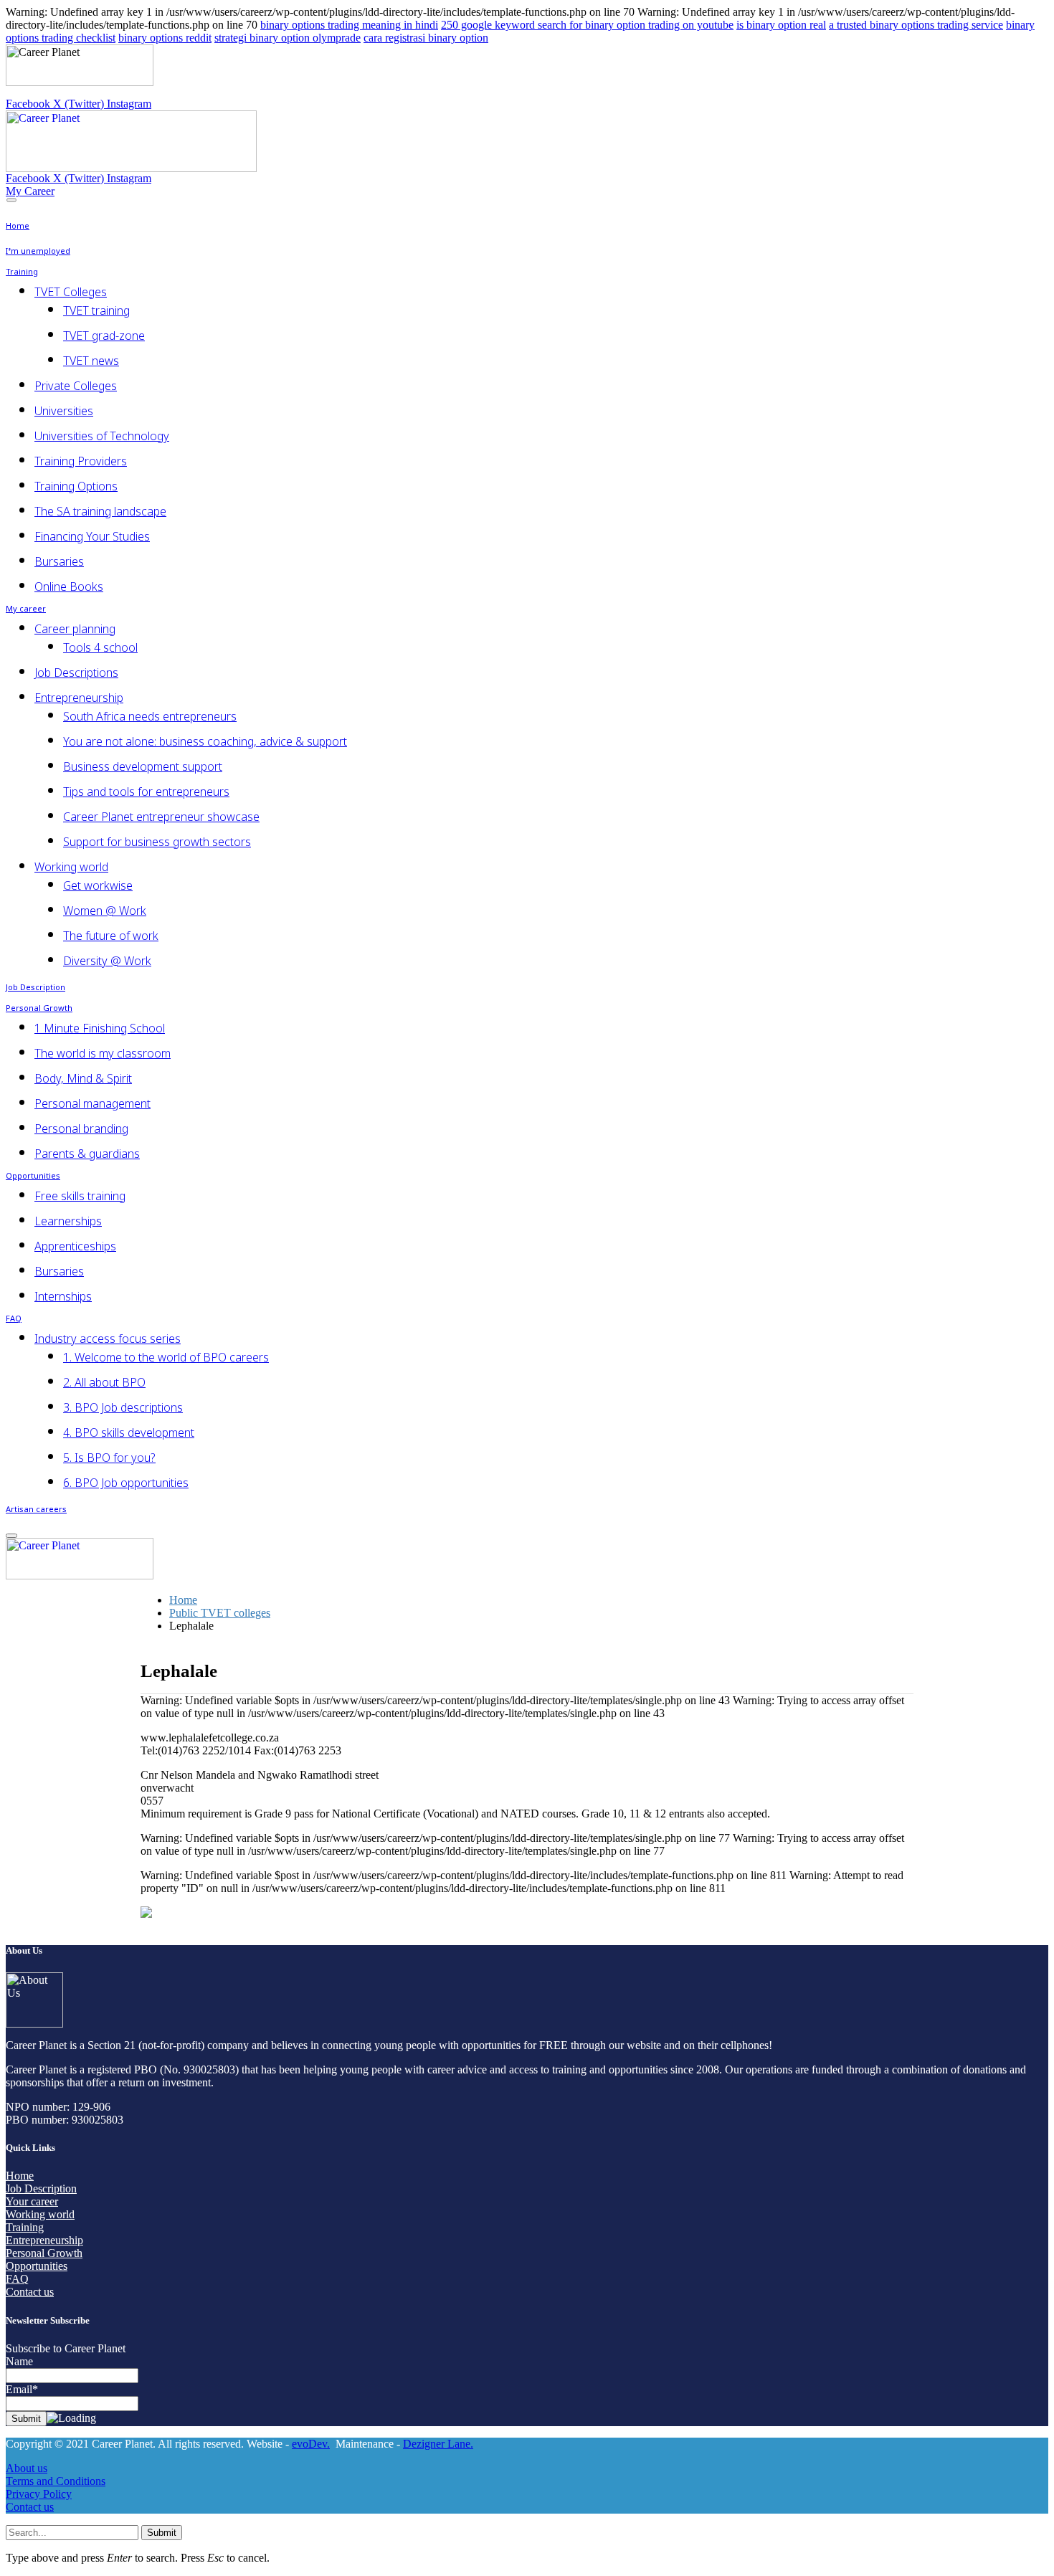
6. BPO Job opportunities (126, 1483)
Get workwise (98, 885)
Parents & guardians (87, 1154)
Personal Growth (39, 1009)
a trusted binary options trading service (916, 25)
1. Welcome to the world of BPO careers (166, 1357)
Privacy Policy (39, 2494)
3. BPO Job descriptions (123, 1407)
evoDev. (311, 2444)
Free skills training (80, 1196)
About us (27, 2468)
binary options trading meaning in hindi (349, 25)
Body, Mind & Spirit (83, 1078)
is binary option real (781, 25)
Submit (162, 2533)
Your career (32, 2201)
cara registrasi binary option (426, 38)
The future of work (111, 936)
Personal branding (81, 1128)
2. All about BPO (104, 1382)
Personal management (92, 1103)
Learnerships (68, 1221)
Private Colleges (76, 386)
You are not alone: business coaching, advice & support (205, 741)
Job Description (35, 988)
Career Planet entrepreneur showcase (161, 817)
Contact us (30, 2292)
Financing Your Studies (92, 536)
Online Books (69, 586)
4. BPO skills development (129, 1432)
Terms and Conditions (56, 2481)
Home (18, 227)
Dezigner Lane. (438, 2444)
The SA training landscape (100, 511)
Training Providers (81, 461)
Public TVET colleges (220, 1613)
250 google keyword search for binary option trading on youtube (587, 25)
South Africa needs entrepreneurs (150, 716)
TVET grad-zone (104, 336)
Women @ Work (105, 911)
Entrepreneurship (79, 698)
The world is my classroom (103, 1053)
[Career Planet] (131, 168)
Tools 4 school (100, 647)
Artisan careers (36, 1510)
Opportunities (33, 1177)
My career (26, 609)
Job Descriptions (76, 672)
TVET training (96, 310)
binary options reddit (165, 38)
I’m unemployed (38, 252)
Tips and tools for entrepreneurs (146, 792)
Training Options (76, 486)
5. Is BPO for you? (109, 1458)
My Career (30, 191)
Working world (71, 867)
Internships (63, 1296)
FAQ (14, 1319)
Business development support (143, 766)
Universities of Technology (102, 436)
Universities (64, 411)
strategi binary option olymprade (288, 38)
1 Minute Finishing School (100, 1028)
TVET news (91, 361)
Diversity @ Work (107, 961)
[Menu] (11, 200)
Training (22, 272)
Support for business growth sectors (157, 842)
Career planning (75, 629)
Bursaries (59, 561)
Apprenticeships (75, 1246)
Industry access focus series (108, 1339)
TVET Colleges (71, 292)
